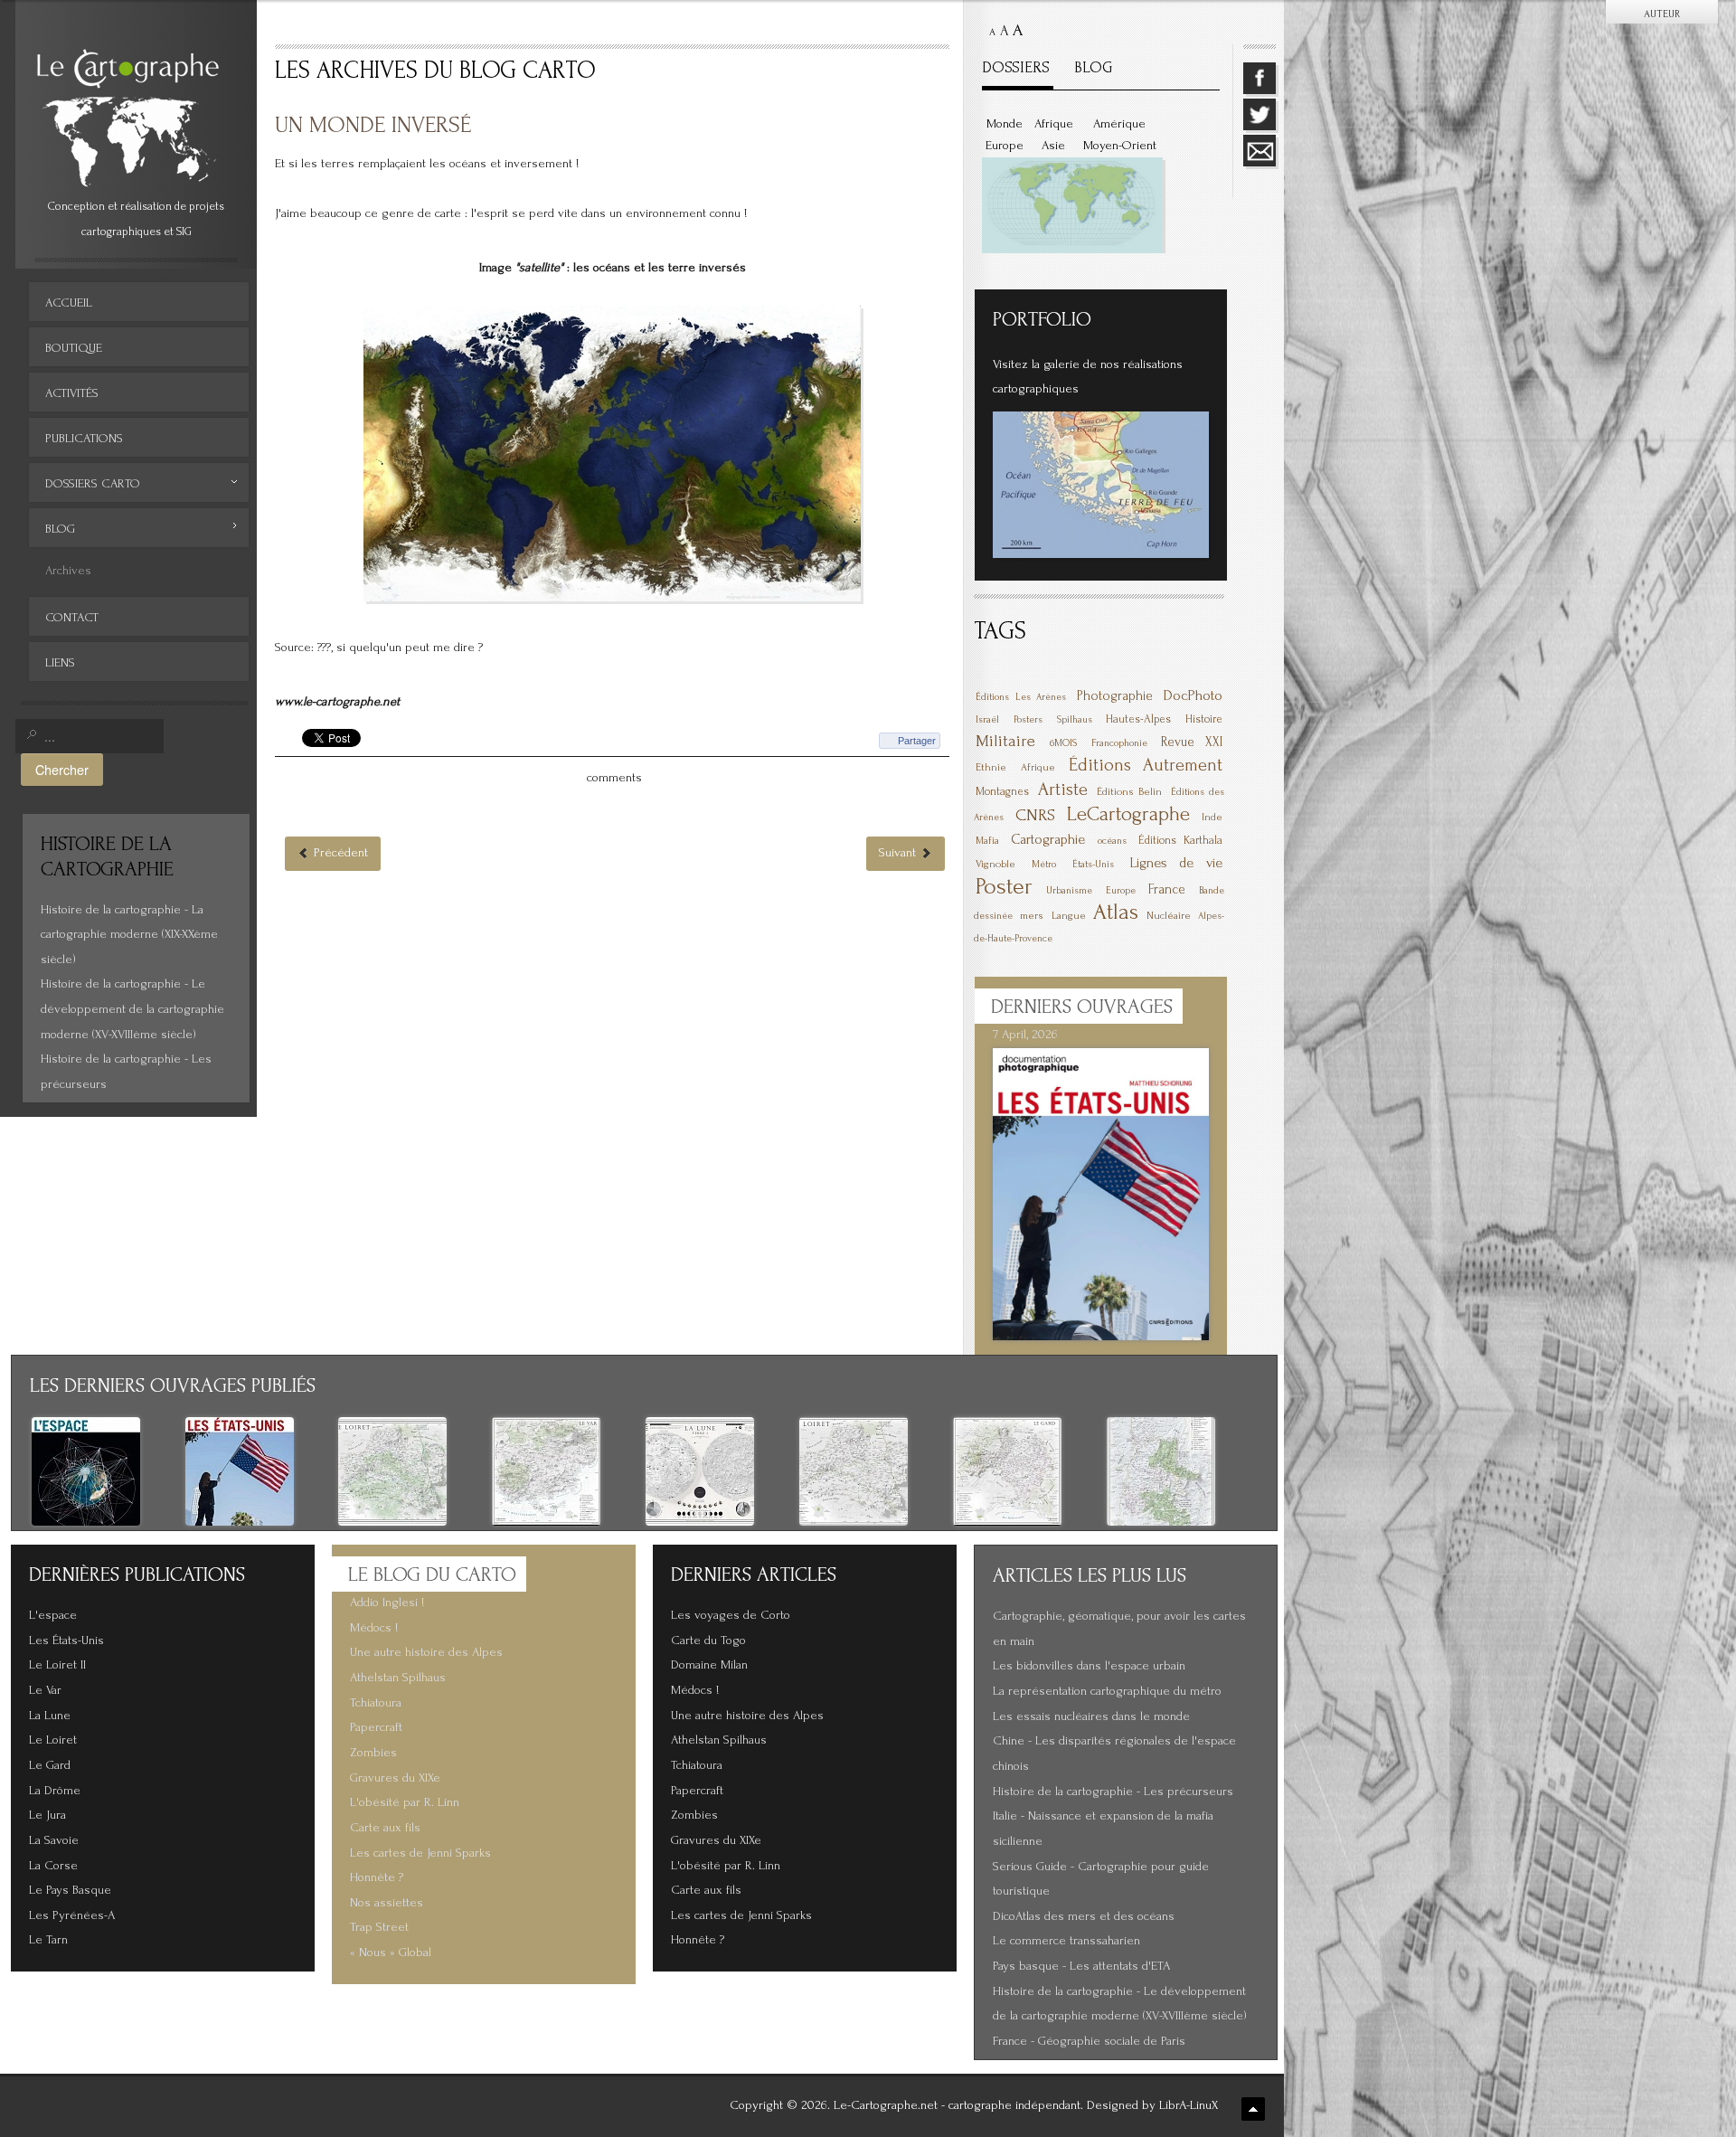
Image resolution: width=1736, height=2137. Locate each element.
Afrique (1054, 124)
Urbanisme (1069, 891)
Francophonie (1119, 743)
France (1167, 889)
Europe (1005, 146)
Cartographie (1048, 839)
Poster (1004, 886)
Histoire (1204, 719)
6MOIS (1063, 743)
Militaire (1005, 741)
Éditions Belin (1129, 792)
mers (1032, 916)
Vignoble (995, 864)
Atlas (1116, 912)
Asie (1053, 146)
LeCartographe (1128, 814)
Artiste (1063, 790)
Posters (1028, 720)
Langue (1069, 916)
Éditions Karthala (1180, 840)
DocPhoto (1193, 695)
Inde (1212, 817)
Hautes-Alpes (1138, 719)
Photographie (1115, 696)
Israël (987, 720)
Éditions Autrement (1146, 765)
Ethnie (991, 767)
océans (1112, 841)
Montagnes (1002, 791)
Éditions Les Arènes (1021, 697)
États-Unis (1093, 865)
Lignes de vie (1177, 863)
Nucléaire (1169, 916)
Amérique (1119, 124)
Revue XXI (1192, 742)
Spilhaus (1075, 720)
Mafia (987, 841)
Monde (1005, 124)
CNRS (1035, 815)
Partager (917, 741)
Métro (1044, 865)
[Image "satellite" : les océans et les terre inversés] (612, 453)
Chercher (62, 769)
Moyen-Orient (1120, 146)
